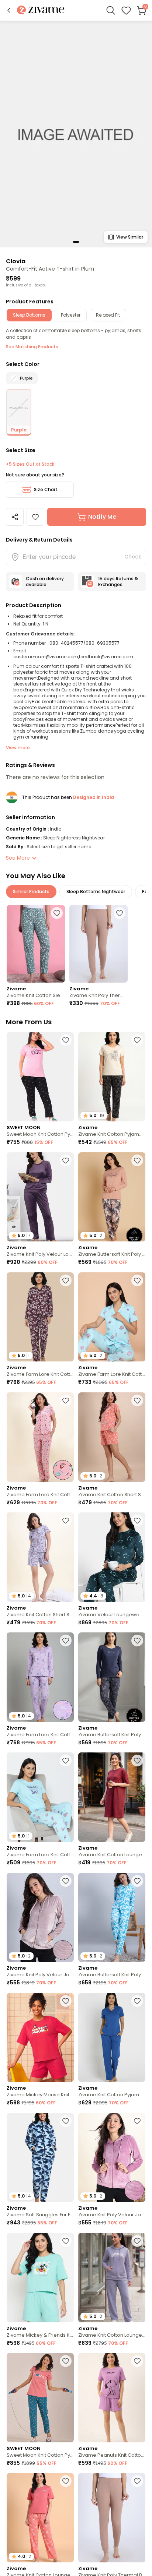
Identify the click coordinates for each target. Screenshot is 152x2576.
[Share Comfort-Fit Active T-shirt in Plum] (15, 517)
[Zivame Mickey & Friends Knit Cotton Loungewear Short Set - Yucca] (40, 2278)
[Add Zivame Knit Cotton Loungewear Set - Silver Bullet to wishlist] (137, 2241)
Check (133, 557)
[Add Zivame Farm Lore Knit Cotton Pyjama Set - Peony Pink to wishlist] (66, 1400)
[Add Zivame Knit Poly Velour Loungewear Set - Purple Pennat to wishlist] (66, 1160)
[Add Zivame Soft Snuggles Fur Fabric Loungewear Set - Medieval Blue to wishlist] (66, 2121)
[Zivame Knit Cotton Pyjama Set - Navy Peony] (112, 2038)
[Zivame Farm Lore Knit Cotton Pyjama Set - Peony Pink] (40, 1437)
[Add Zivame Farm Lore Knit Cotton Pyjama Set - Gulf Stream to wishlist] (66, 1761)
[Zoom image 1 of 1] (76, 134)
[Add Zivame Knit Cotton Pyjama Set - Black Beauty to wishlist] (137, 1040)
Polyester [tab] (71, 315)
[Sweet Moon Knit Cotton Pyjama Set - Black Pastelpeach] (40, 2398)
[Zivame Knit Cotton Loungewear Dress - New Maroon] (112, 1797)
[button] (9, 10)
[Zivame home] (41, 10)
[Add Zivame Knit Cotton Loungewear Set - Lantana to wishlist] (66, 2481)
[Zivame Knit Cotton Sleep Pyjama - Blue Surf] (36, 944)
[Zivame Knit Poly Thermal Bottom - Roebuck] (99, 944)
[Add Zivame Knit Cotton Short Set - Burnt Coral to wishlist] (137, 1400)
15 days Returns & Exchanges (118, 582)
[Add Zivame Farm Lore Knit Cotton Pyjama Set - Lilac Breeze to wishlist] (66, 1641)
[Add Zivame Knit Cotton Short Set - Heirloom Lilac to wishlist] (66, 1520)
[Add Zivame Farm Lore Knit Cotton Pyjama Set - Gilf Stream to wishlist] (137, 1280)
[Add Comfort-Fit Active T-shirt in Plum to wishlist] (35, 517)
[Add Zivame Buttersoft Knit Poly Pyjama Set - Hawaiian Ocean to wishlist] (137, 1881)
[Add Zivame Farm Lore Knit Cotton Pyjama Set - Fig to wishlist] (66, 1280)
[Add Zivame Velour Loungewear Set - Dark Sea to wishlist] (137, 1520)
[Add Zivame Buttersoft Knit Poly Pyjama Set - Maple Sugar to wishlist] (137, 1160)
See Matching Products (32, 347)
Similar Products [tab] (31, 891)
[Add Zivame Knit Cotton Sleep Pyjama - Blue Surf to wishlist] (57, 913)
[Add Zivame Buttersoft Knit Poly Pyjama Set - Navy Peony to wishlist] (137, 1641)
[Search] (111, 10)
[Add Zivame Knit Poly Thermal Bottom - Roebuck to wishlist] (120, 913)
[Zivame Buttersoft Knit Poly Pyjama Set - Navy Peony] (112, 1677)
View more (18, 748)
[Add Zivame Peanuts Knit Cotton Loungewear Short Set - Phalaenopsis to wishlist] (137, 2361)
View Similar (130, 237)
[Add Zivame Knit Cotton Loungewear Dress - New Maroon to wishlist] (137, 1761)
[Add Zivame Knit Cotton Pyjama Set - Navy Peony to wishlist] (137, 2001)
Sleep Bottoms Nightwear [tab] (96, 891)
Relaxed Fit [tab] (108, 315)
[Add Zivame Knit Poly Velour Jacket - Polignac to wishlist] (137, 2121)
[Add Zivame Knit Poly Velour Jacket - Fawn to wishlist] (66, 1881)
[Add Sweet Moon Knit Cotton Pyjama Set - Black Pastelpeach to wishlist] (66, 2361)
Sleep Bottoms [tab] (29, 315)
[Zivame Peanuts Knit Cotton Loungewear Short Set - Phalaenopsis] (112, 2398)
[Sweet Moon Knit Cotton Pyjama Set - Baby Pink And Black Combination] (40, 1077)
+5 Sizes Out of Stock (30, 464)
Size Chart (46, 489)
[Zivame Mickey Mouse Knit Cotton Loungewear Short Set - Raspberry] (40, 2038)
